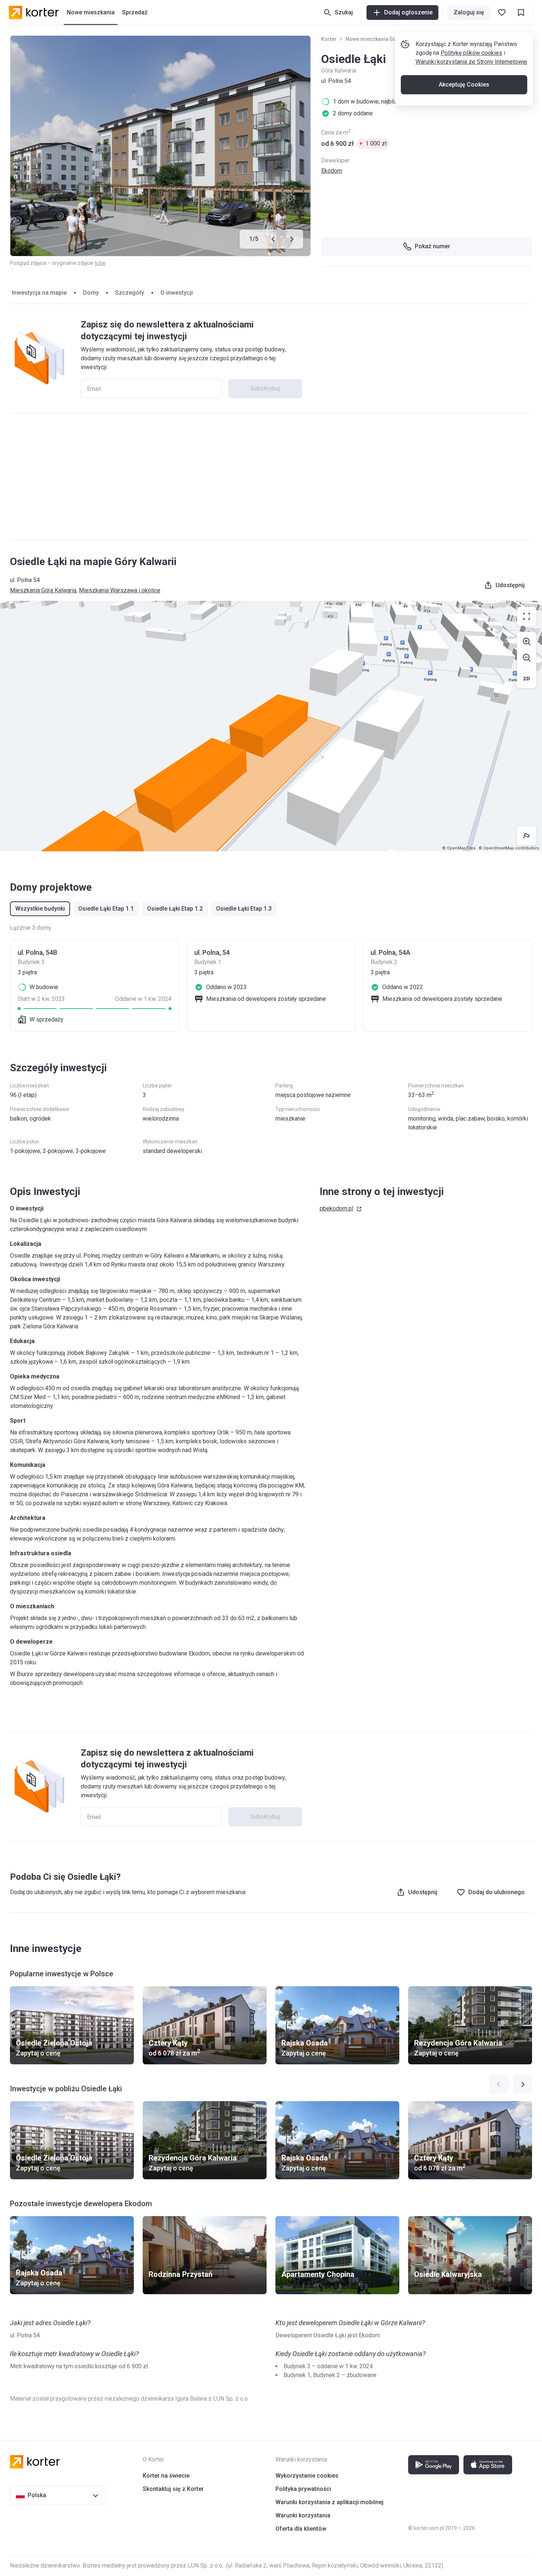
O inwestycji (177, 293)
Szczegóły (130, 293)
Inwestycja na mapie (39, 293)
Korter (329, 39)
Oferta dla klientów (301, 2529)
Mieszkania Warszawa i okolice (120, 590)
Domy (91, 293)
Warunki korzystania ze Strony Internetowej (471, 62)
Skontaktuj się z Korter (173, 2489)
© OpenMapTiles (459, 848)
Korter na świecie (166, 2476)
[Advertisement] (271, 477)
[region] (271, 726)
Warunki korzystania (303, 2515)
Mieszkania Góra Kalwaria (43, 590)
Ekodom (332, 171)
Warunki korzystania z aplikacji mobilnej (329, 2502)
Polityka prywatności (303, 2489)
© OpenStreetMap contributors (509, 848)
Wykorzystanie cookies (307, 2476)
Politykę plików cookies (471, 53)
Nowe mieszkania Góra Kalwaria (385, 39)
